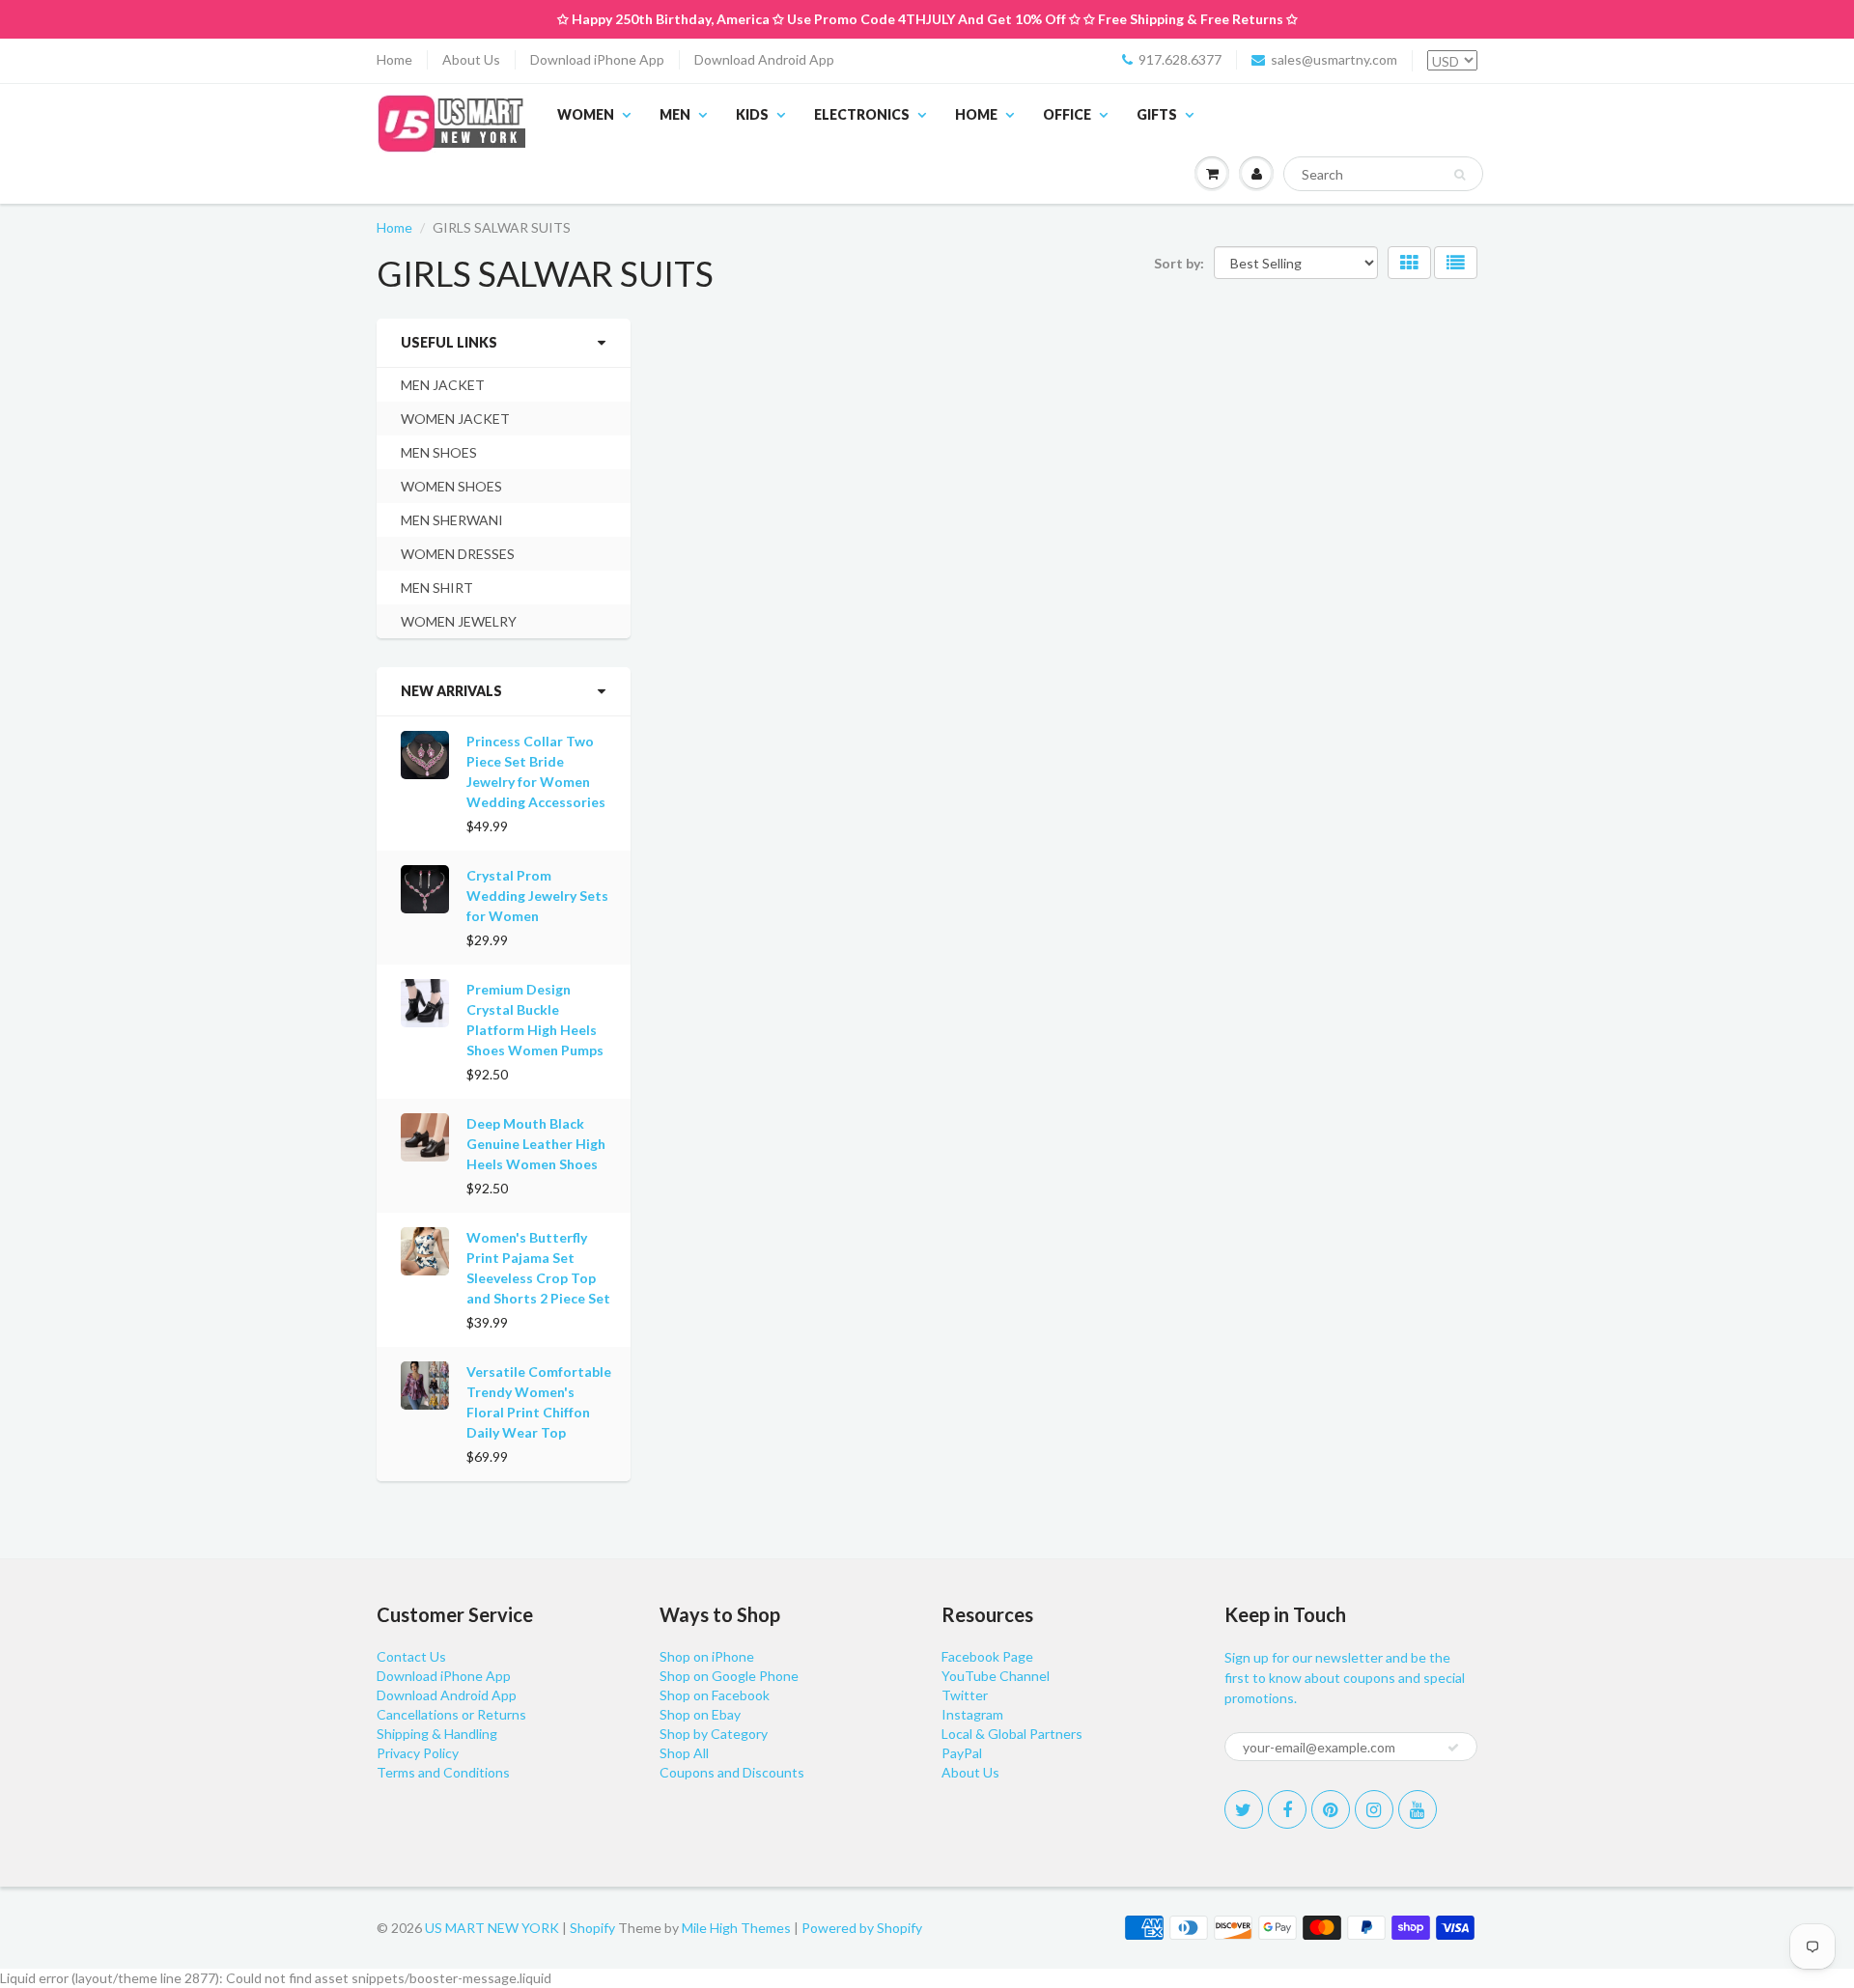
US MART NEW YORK (492, 1928)
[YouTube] (1418, 1809)
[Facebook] (1287, 1809)
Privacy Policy (418, 1753)
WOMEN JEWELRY (459, 621)
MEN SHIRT (437, 588)
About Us (471, 59)
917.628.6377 (1180, 59)
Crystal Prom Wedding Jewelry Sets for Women (537, 896)
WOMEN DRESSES (458, 554)
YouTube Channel (996, 1676)
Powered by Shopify (862, 1928)
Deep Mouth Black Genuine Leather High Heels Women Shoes (536, 1144)
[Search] (1460, 175)
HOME (976, 114)
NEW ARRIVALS (451, 691)
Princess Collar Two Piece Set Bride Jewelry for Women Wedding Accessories (536, 771)
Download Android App (764, 59)
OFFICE (1067, 114)
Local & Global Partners (1012, 1734)
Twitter (965, 1695)
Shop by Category (714, 1734)
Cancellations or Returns (451, 1714)
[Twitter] (1244, 1809)
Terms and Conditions (443, 1772)
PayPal (962, 1753)
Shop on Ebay (700, 1714)
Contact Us (411, 1656)
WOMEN (586, 114)
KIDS (752, 114)
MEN (675, 114)
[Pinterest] (1331, 1809)
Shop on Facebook (715, 1695)
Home (394, 59)
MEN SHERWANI (452, 520)
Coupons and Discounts (732, 1772)
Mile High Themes (736, 1928)
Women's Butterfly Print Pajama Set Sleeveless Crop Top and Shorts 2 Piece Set (538, 1268)
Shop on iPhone (707, 1656)
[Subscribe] (1453, 1748)
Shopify (592, 1928)
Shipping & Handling (437, 1734)
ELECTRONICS (862, 114)
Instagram (972, 1714)
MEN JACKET (443, 385)
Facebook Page (987, 1656)
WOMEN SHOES (451, 486)
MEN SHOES (439, 452)
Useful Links (449, 342)
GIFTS (1157, 114)
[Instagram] (1374, 1809)
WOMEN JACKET (455, 419)
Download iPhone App (597, 59)
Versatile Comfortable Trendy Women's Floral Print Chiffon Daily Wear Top (539, 1402)
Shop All (684, 1753)
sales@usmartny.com (1334, 59)
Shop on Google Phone (729, 1676)
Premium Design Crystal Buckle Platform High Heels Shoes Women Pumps (535, 1020)
